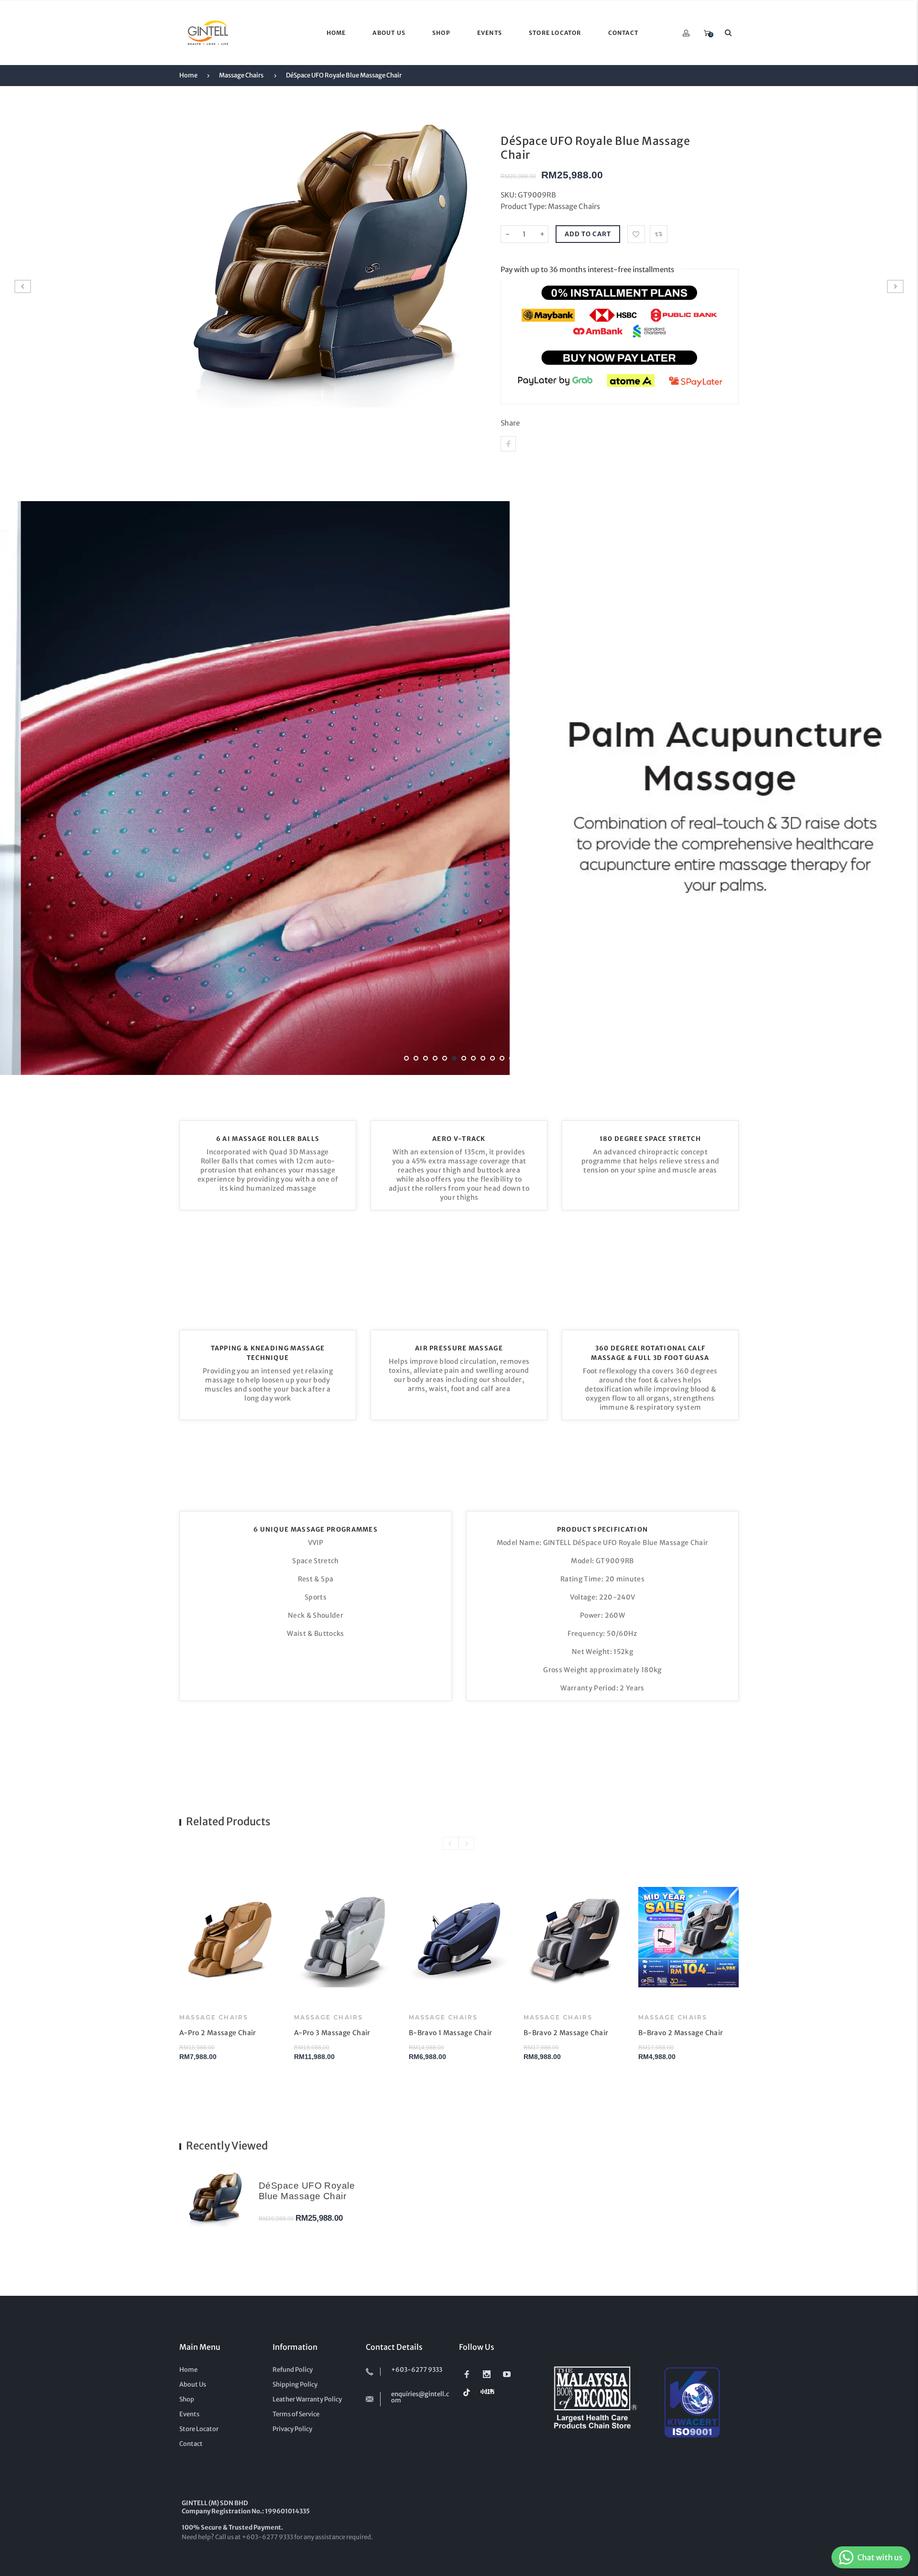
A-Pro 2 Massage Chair (218, 2033)
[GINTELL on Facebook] (467, 2374)
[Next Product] (895, 286)
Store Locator (199, 2429)
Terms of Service (296, 2414)
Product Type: (524, 206)
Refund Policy (293, 2370)
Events (189, 2414)
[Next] (892, 788)
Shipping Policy (295, 2384)
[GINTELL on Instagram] (487, 2374)
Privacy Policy (292, 2429)
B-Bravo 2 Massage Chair (566, 2033)
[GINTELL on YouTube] (507, 2374)
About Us (193, 2384)
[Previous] (26, 788)
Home (188, 75)
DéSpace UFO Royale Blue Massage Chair (344, 75)
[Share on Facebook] (508, 444)
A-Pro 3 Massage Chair (332, 2033)
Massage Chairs (241, 75)
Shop (187, 2399)
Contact (191, 2444)
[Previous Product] (23, 286)
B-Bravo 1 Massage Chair (450, 2033)
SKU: (509, 195)
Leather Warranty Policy (307, 2399)
